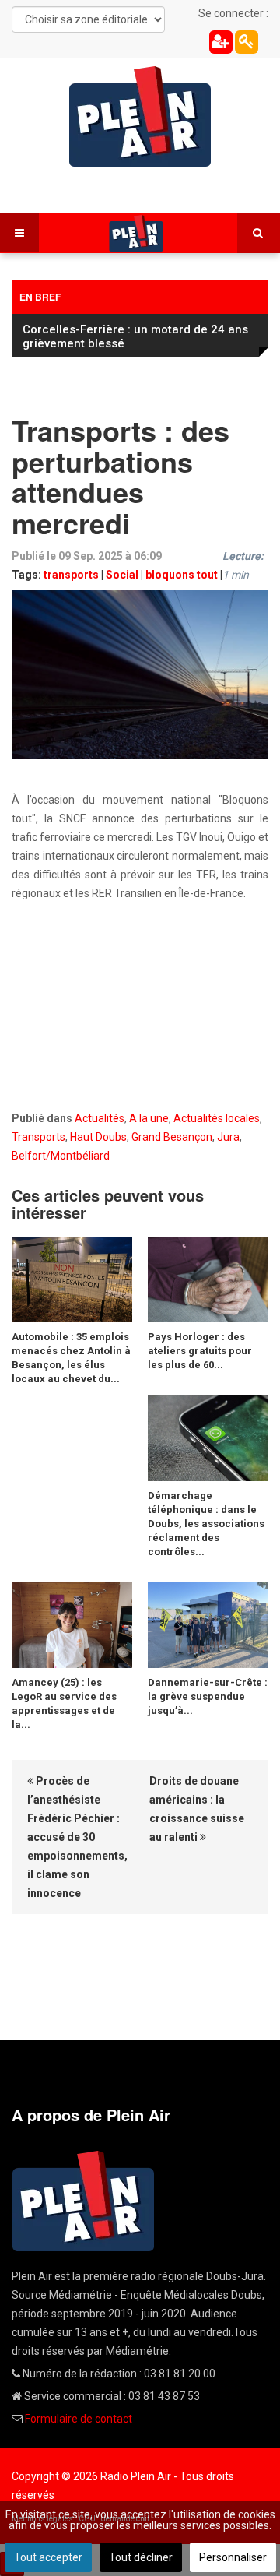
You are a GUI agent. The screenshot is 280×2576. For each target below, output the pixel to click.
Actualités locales (217, 1118)
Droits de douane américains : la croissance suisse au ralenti (197, 1809)
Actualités (100, 1118)
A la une (149, 1118)
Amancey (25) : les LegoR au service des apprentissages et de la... (64, 1703)
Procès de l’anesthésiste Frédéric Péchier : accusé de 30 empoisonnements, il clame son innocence (77, 1837)
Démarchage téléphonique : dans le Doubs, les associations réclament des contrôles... (206, 1524)
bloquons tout (182, 575)
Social (122, 575)
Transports (38, 1137)
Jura (228, 1137)
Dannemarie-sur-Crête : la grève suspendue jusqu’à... (208, 1696)
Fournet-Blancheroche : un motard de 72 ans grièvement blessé (136, 336)
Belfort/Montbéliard (61, 1156)
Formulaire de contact (79, 2419)
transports (71, 575)
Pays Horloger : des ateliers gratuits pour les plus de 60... (200, 1351)
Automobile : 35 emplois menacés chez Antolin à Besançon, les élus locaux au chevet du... (71, 1358)
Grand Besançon (172, 1137)
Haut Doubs (98, 1137)
